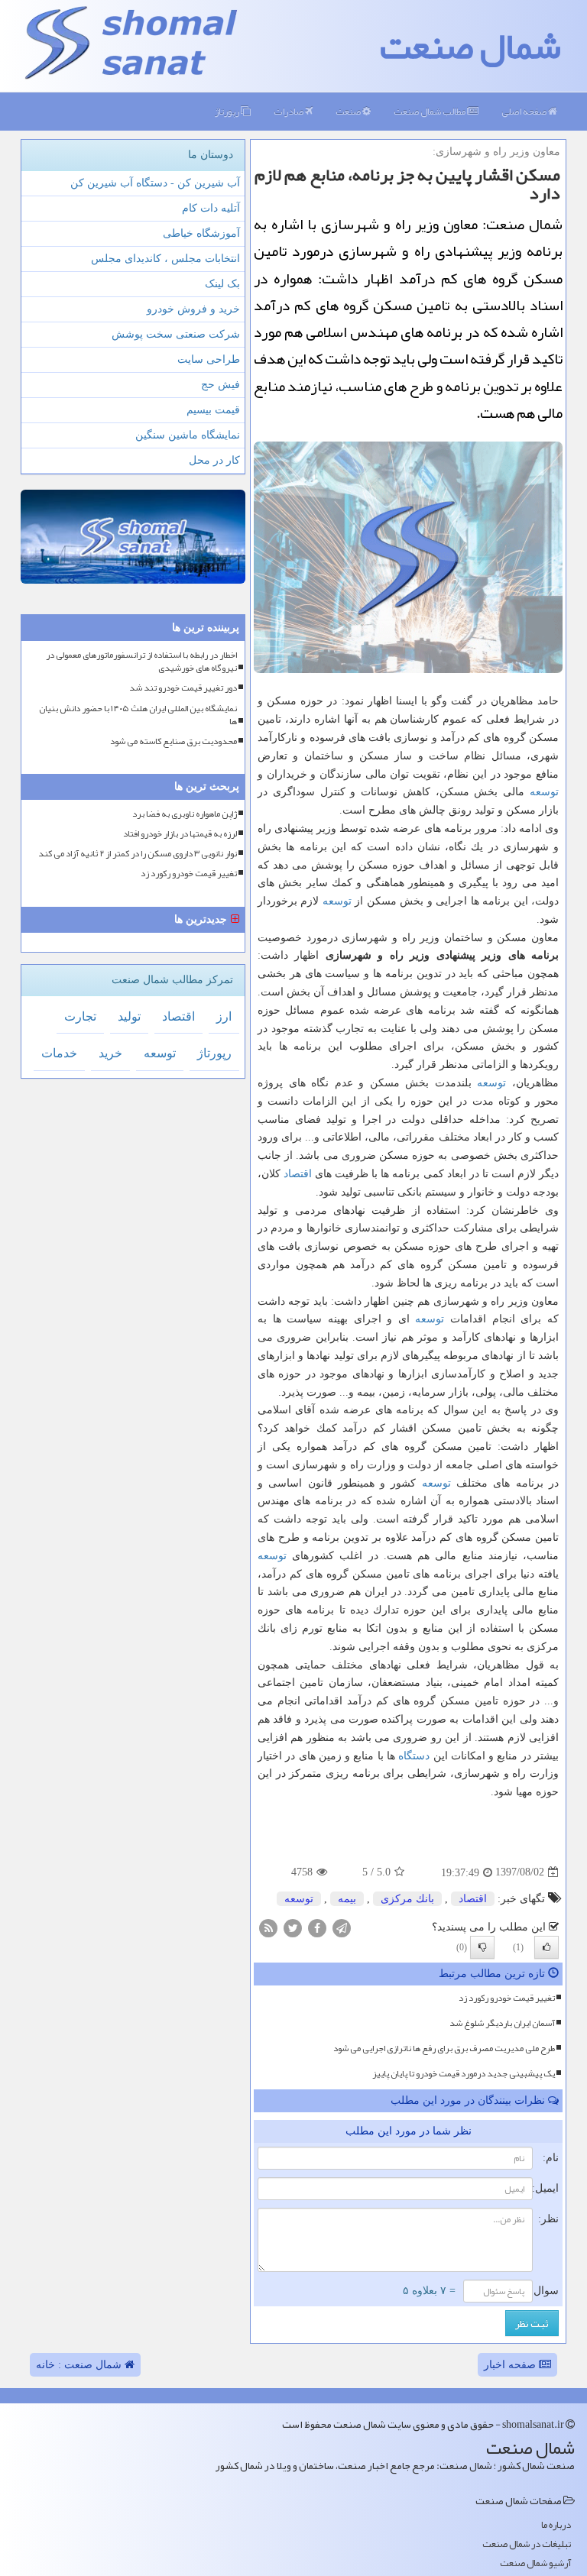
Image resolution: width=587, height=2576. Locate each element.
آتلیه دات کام (211, 208)
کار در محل (214, 460)
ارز (224, 1016)
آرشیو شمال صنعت (535, 2563)
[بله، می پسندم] (546, 1947)
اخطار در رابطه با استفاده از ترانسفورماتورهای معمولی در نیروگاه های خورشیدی (141, 662)
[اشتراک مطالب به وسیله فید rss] (268, 1927)
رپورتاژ (228, 112)
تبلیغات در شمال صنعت (527, 2544)
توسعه (544, 792)
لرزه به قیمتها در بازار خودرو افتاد (180, 834)
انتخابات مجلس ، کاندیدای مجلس (165, 259)
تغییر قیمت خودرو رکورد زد (507, 1998)
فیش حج (221, 385)
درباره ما (556, 2525)
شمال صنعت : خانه (80, 2365)
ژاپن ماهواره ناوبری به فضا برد (185, 814)
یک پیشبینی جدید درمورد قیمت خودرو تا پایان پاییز (464, 2073)
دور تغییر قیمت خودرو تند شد (183, 688)
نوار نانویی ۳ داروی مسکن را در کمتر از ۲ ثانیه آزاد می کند (138, 854)
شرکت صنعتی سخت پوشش (176, 334)
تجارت (80, 1016)
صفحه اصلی (525, 112)
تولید (129, 1016)
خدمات (59, 1053)
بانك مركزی (407, 1899)
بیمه (347, 1899)
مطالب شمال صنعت (430, 112)
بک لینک (222, 284)
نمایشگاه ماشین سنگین (188, 435)
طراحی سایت (209, 359)
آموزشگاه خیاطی (201, 233)
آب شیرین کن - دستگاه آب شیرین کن (155, 183)
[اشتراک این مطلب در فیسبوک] (317, 1927)
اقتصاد (298, 1174)
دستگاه (414, 1756)
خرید (110, 1053)
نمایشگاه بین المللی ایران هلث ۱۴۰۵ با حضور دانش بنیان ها (138, 715)
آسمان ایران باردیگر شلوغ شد (502, 2023)
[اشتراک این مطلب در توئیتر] (293, 1927)
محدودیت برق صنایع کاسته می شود (174, 741)
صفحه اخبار (511, 2365)
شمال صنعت (470, 46)
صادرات (289, 112)
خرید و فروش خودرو (193, 309)
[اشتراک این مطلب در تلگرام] (342, 1927)
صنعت (349, 112)
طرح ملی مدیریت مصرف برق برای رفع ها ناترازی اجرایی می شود (444, 2048)
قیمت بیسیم (213, 410)
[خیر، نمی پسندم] (482, 1947)
